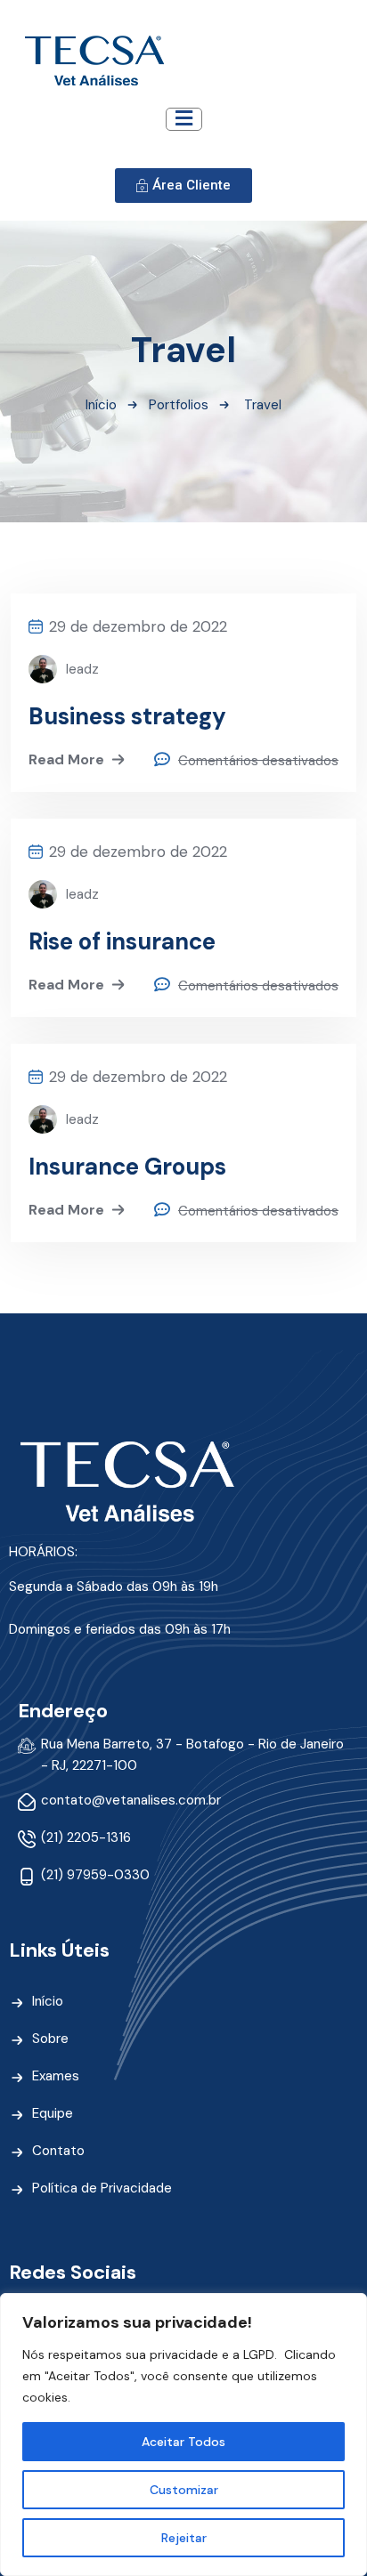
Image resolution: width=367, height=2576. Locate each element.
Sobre (50, 2039)
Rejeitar (184, 2538)
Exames (56, 2076)
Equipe (53, 2113)
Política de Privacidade (102, 2188)
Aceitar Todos (183, 2442)
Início (101, 405)
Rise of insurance (122, 941)
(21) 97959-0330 (95, 1875)
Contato (58, 2151)
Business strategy (127, 716)
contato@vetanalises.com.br (131, 1800)
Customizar (184, 2490)
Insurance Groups (127, 1167)
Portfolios (179, 405)
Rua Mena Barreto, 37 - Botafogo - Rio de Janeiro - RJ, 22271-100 (192, 1755)
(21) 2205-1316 (86, 1837)
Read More (66, 759)
